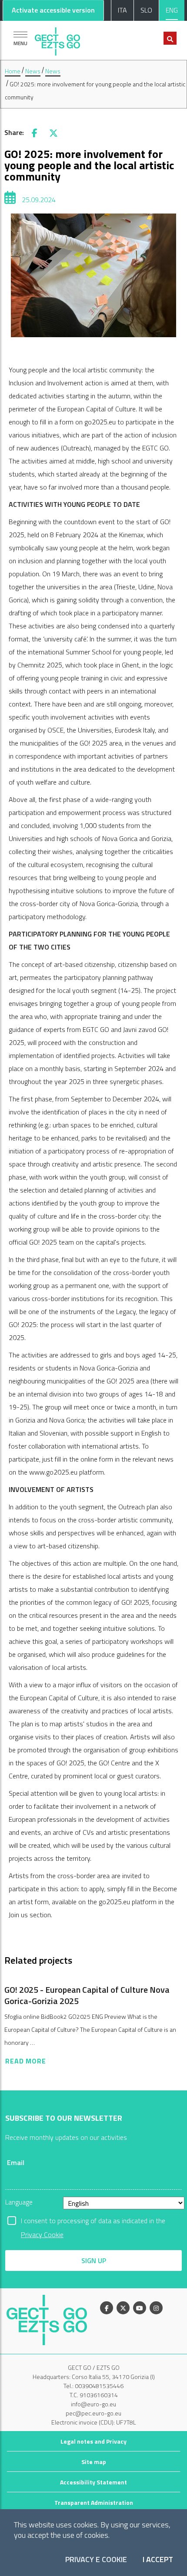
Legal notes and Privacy (93, 2441)
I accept (158, 2560)
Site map (94, 2462)
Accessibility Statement (93, 2482)
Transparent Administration (94, 2502)
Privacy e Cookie (96, 2560)
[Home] (57, 39)
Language (19, 2202)
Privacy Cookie (42, 2234)
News (33, 71)
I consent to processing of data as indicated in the (93, 2221)
